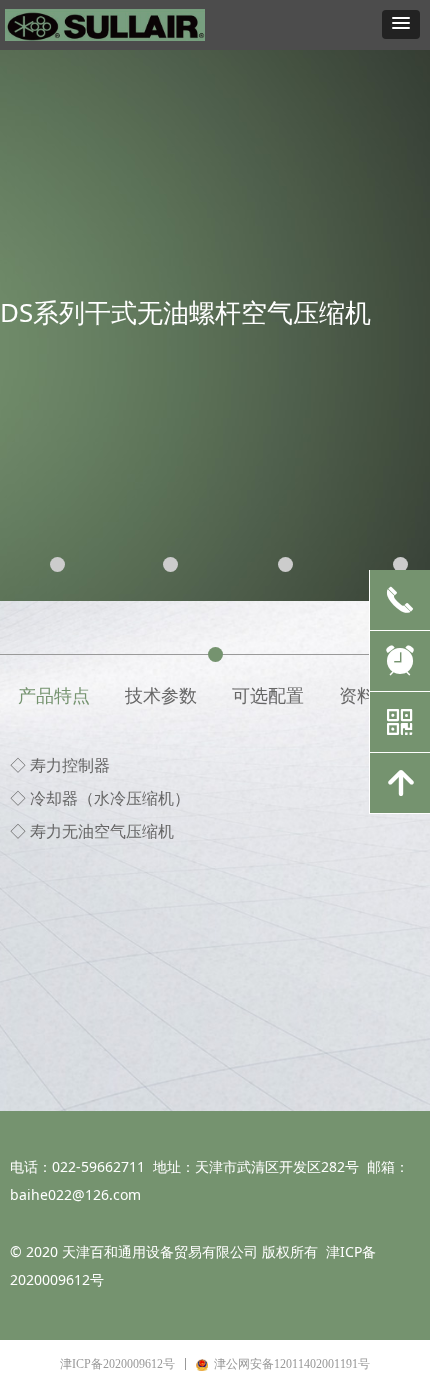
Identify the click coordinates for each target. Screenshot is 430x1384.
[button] (401, 24)
